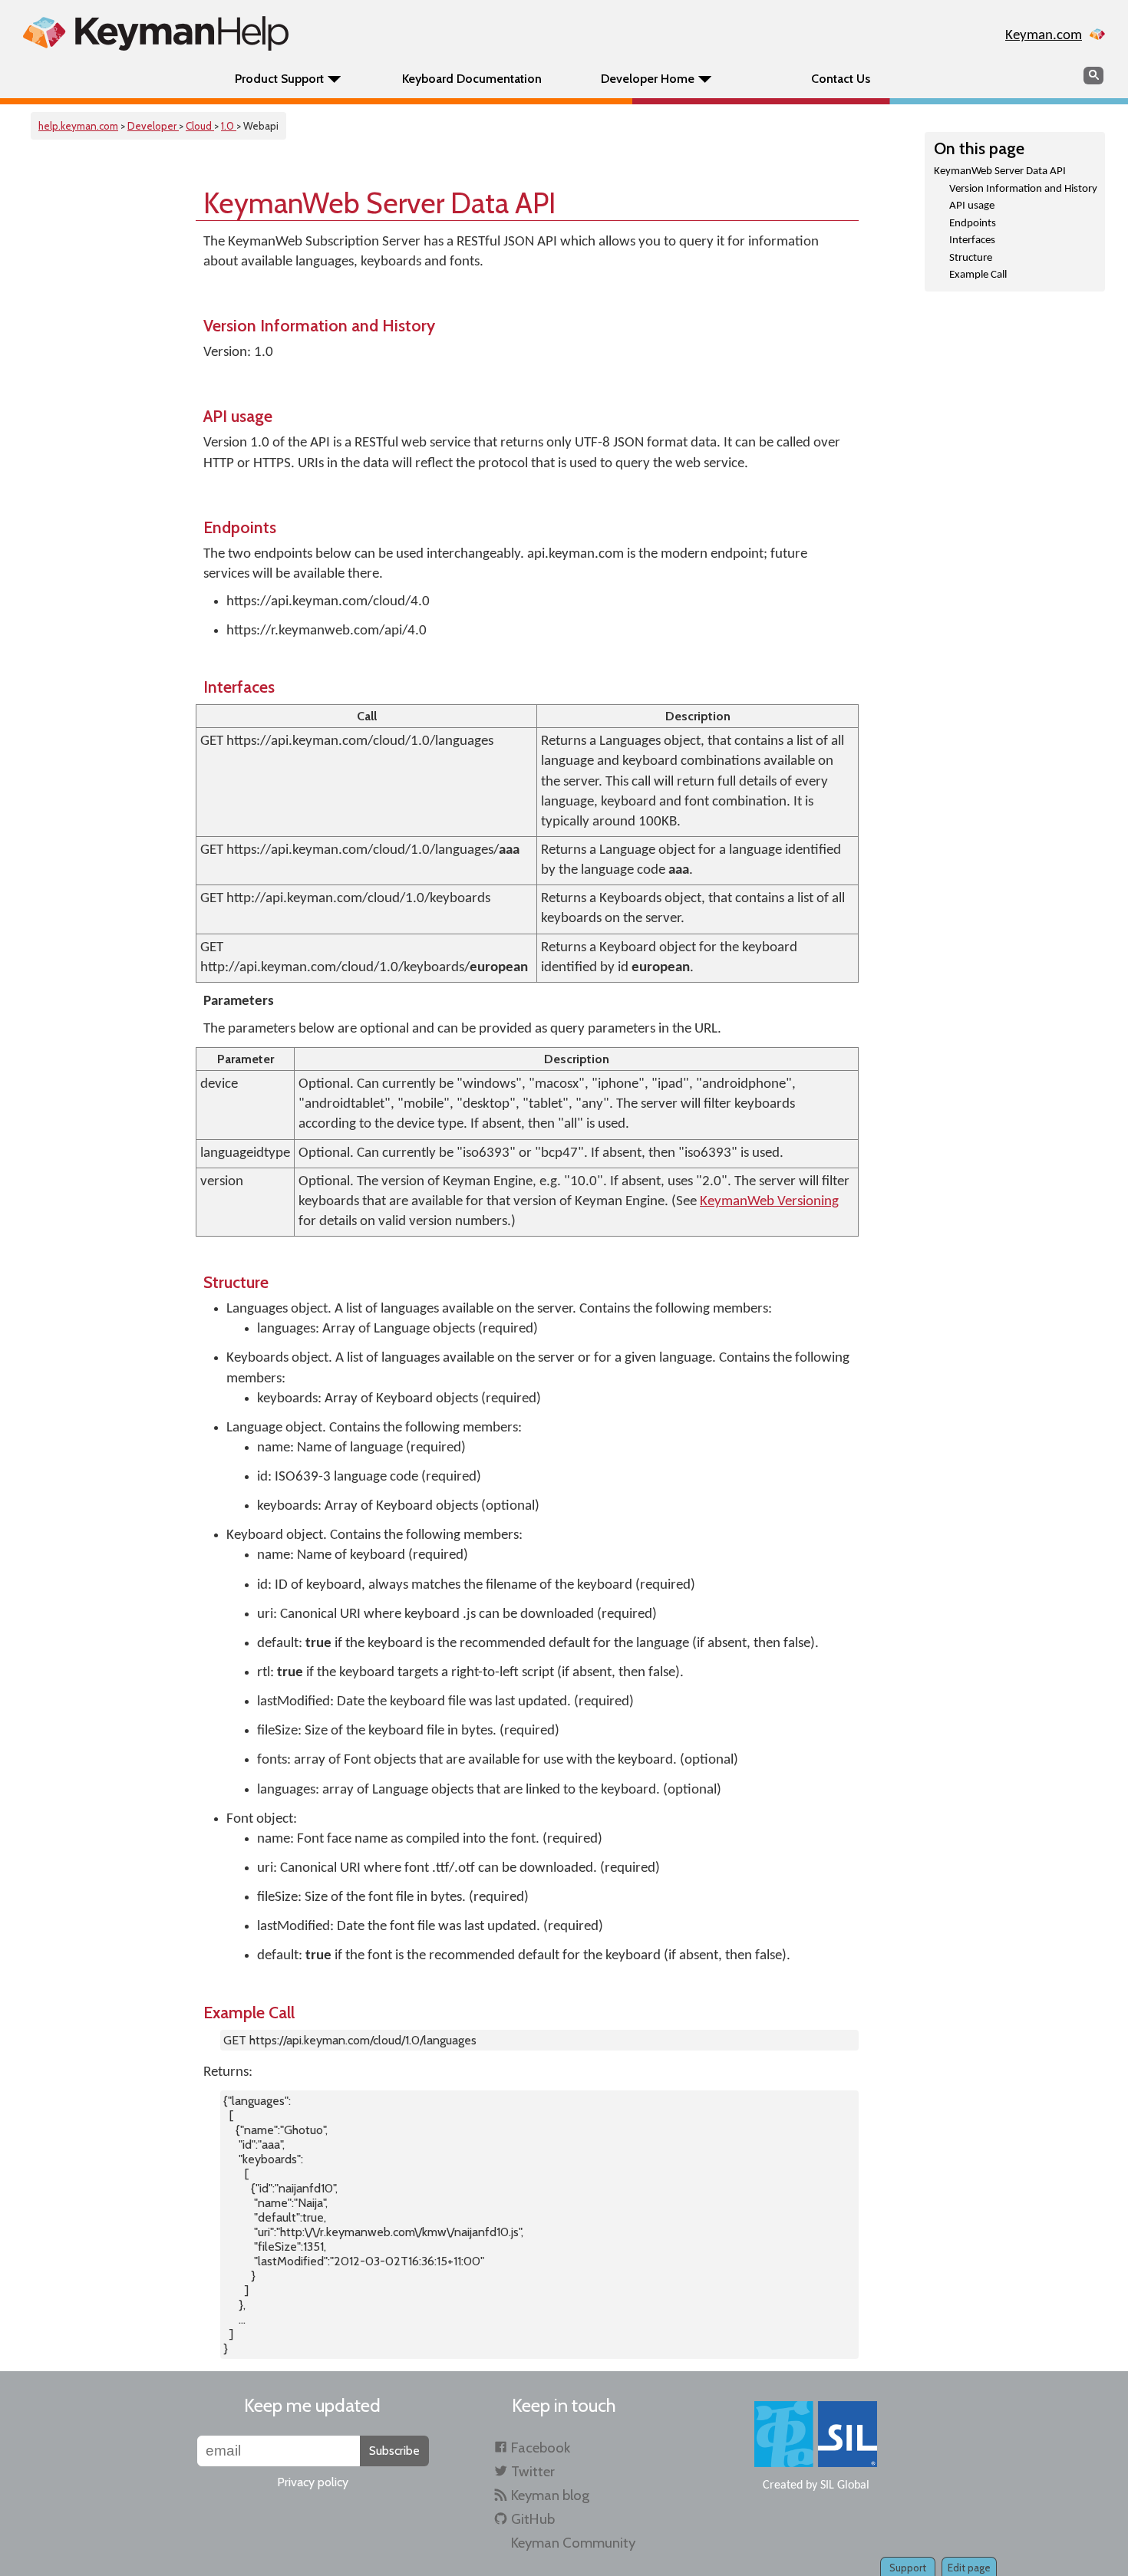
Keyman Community (573, 2543)
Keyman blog (550, 2495)
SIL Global (845, 2485)
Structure (971, 258)
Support (908, 2568)
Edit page (969, 2568)
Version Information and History (1023, 189)
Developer (153, 126)
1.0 (229, 126)
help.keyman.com (78, 126)
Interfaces (972, 240)
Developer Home (648, 79)
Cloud (200, 126)
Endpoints (973, 224)
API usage (972, 206)
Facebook (541, 2448)
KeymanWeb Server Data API (1000, 171)
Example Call (978, 275)
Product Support (279, 79)
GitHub (533, 2519)
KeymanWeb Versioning (769, 1202)
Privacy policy (313, 2482)
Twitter (533, 2471)
